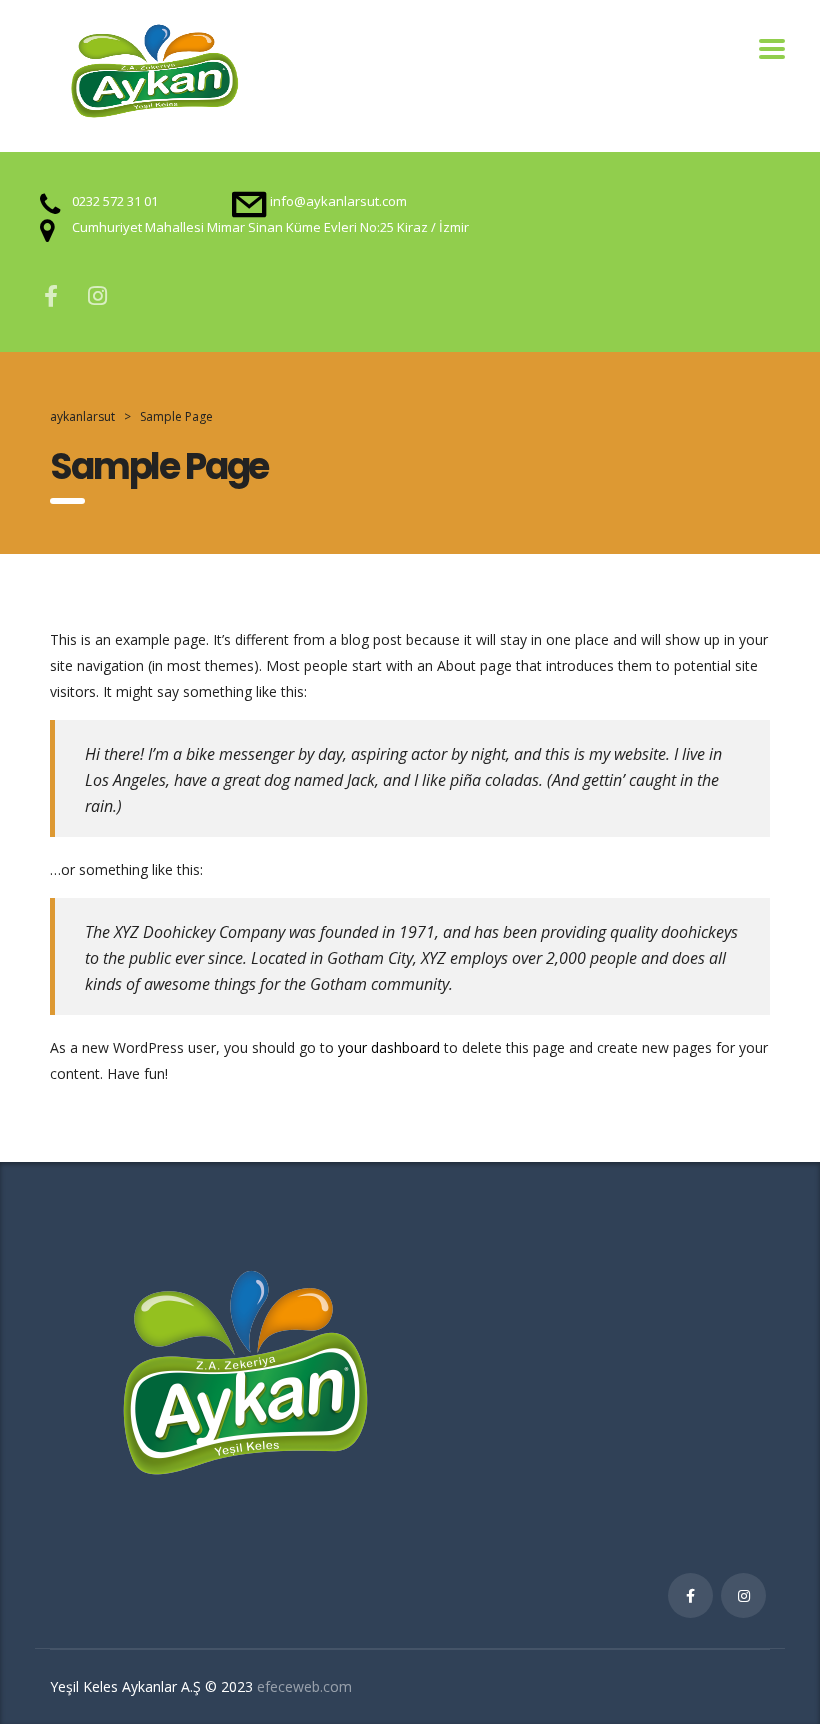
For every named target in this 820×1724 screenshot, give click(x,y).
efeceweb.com (304, 1686)
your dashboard (389, 1047)
